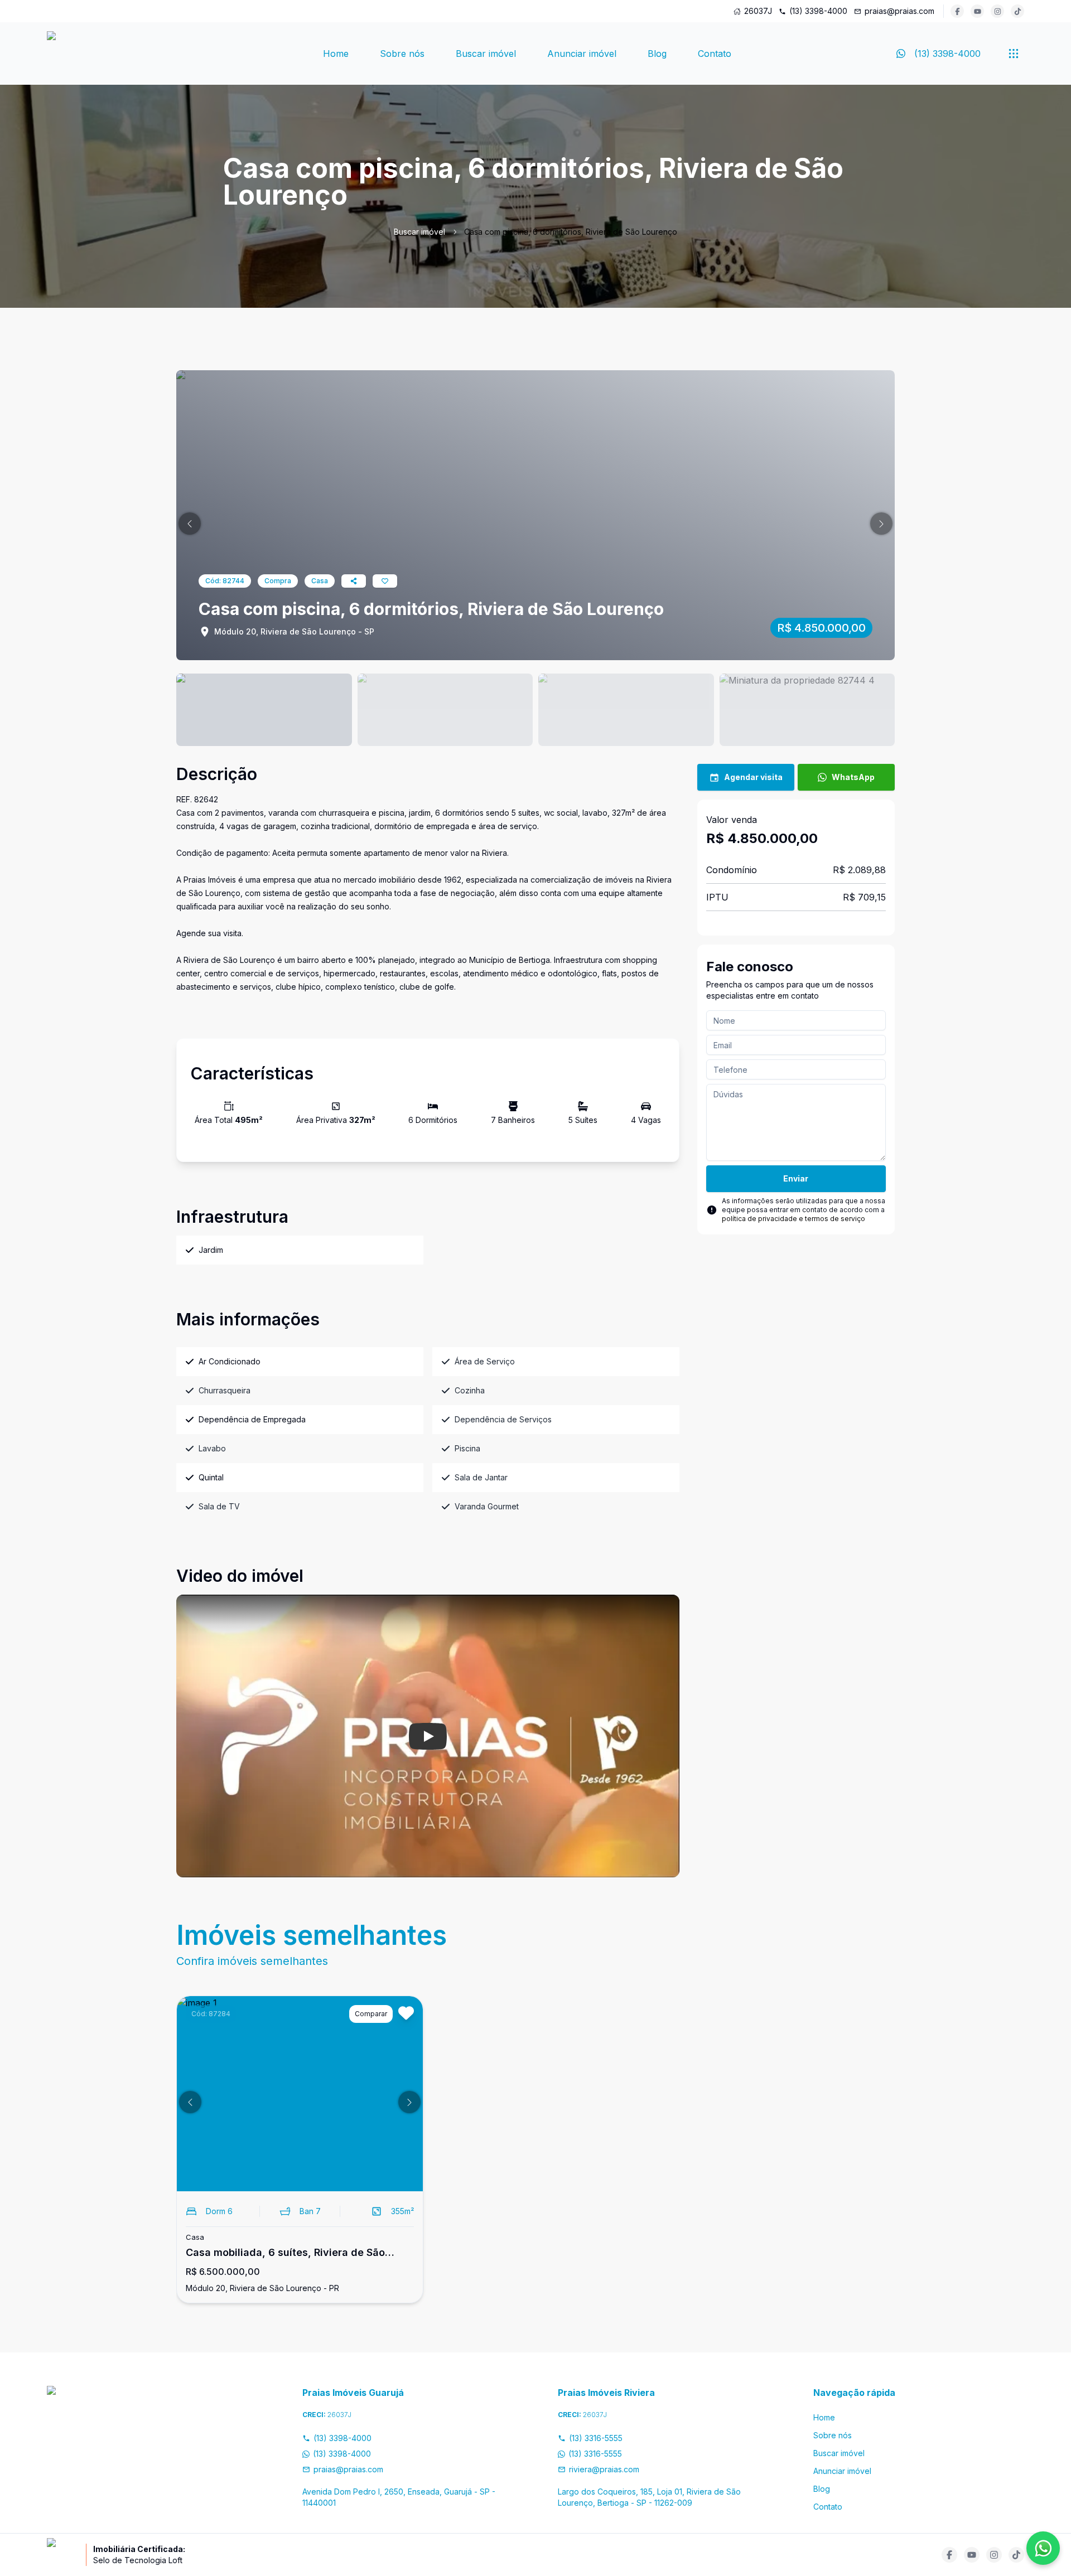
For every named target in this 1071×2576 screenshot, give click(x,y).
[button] (190, 524)
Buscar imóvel (486, 54)
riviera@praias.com (604, 2469)
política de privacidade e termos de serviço (793, 1219)
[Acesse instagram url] (997, 11)
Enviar (796, 1178)
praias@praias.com (899, 11)
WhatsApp (853, 777)
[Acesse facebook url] (957, 11)
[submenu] (1014, 54)
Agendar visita (753, 777)
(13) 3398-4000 (818, 11)
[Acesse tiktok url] (1017, 11)
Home (336, 54)
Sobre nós (402, 54)
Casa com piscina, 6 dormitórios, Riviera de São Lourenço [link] (571, 232)
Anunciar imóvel (582, 54)
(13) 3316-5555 (596, 2438)
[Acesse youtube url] (977, 11)
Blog (657, 54)
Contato (715, 54)
